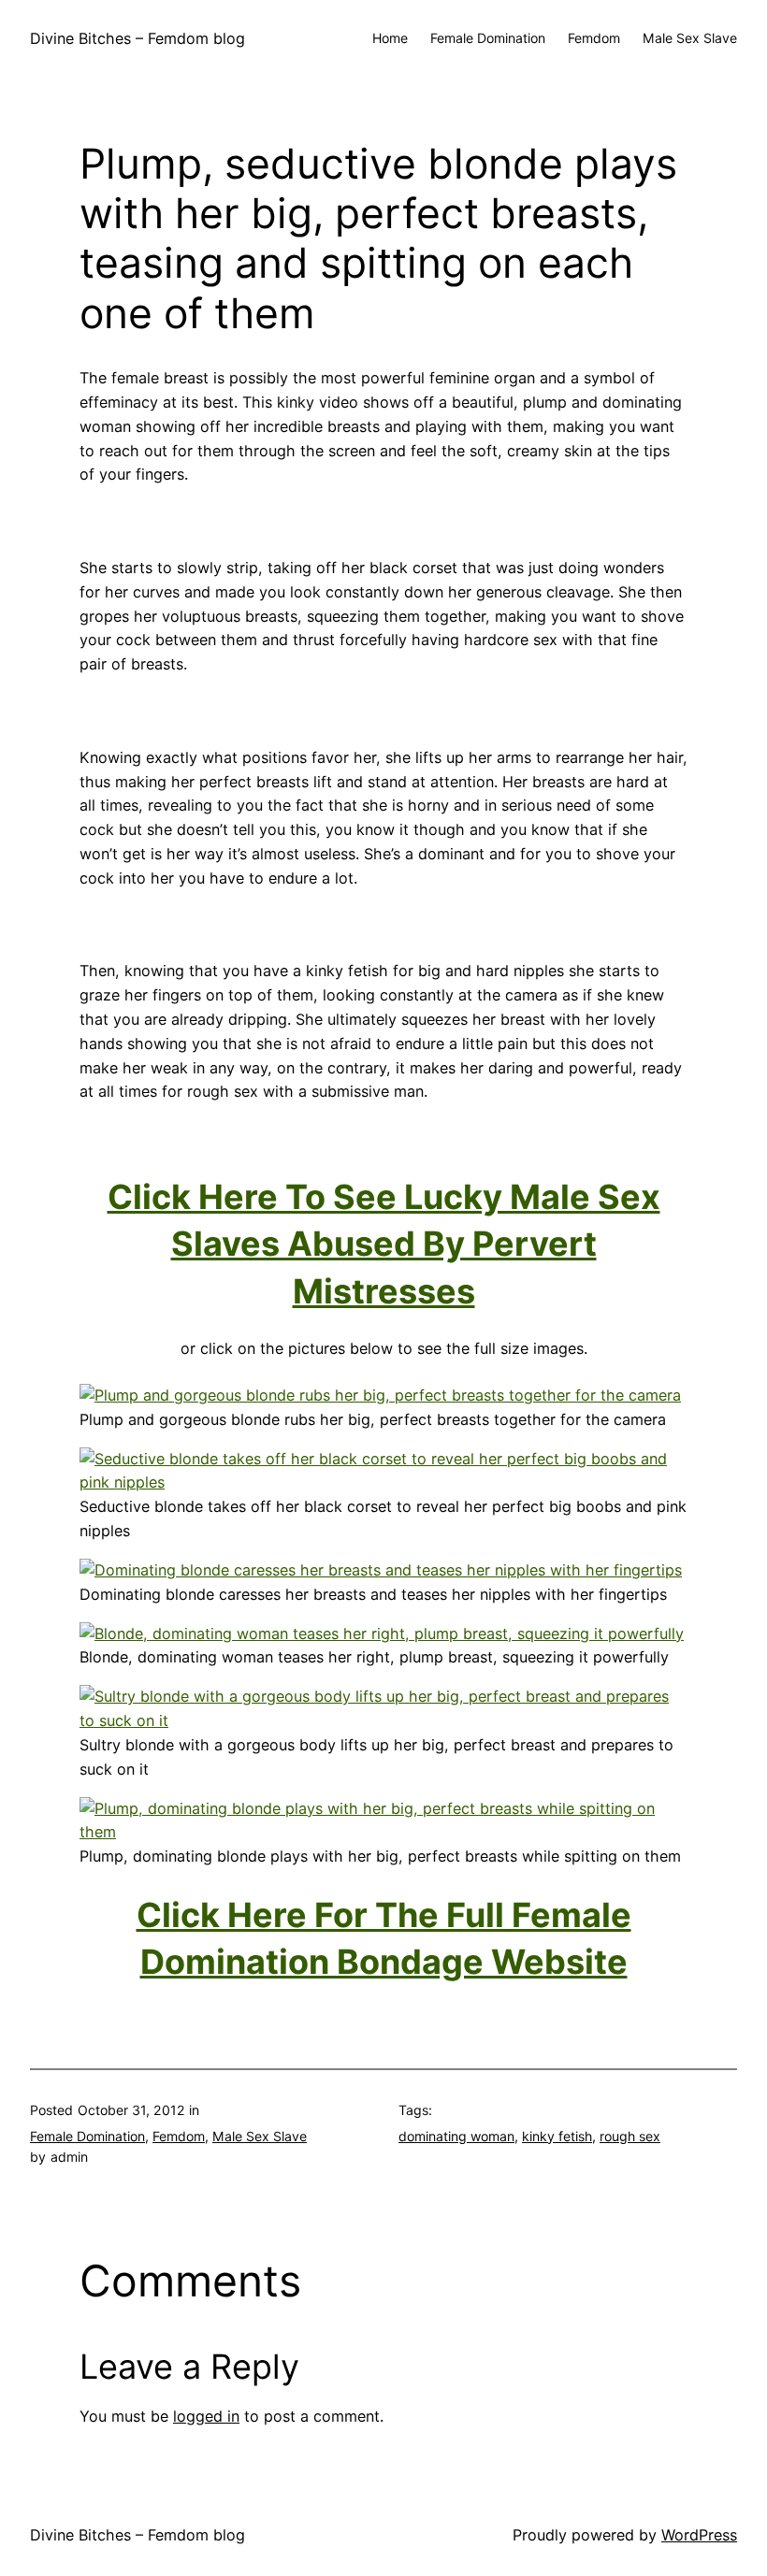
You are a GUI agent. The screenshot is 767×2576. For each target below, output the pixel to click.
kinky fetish (557, 2136)
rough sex (630, 2136)
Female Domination (87, 2136)
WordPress (699, 2535)
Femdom (179, 2136)
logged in (206, 2416)
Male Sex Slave (260, 2136)
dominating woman (456, 2136)
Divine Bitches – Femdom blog (137, 38)
